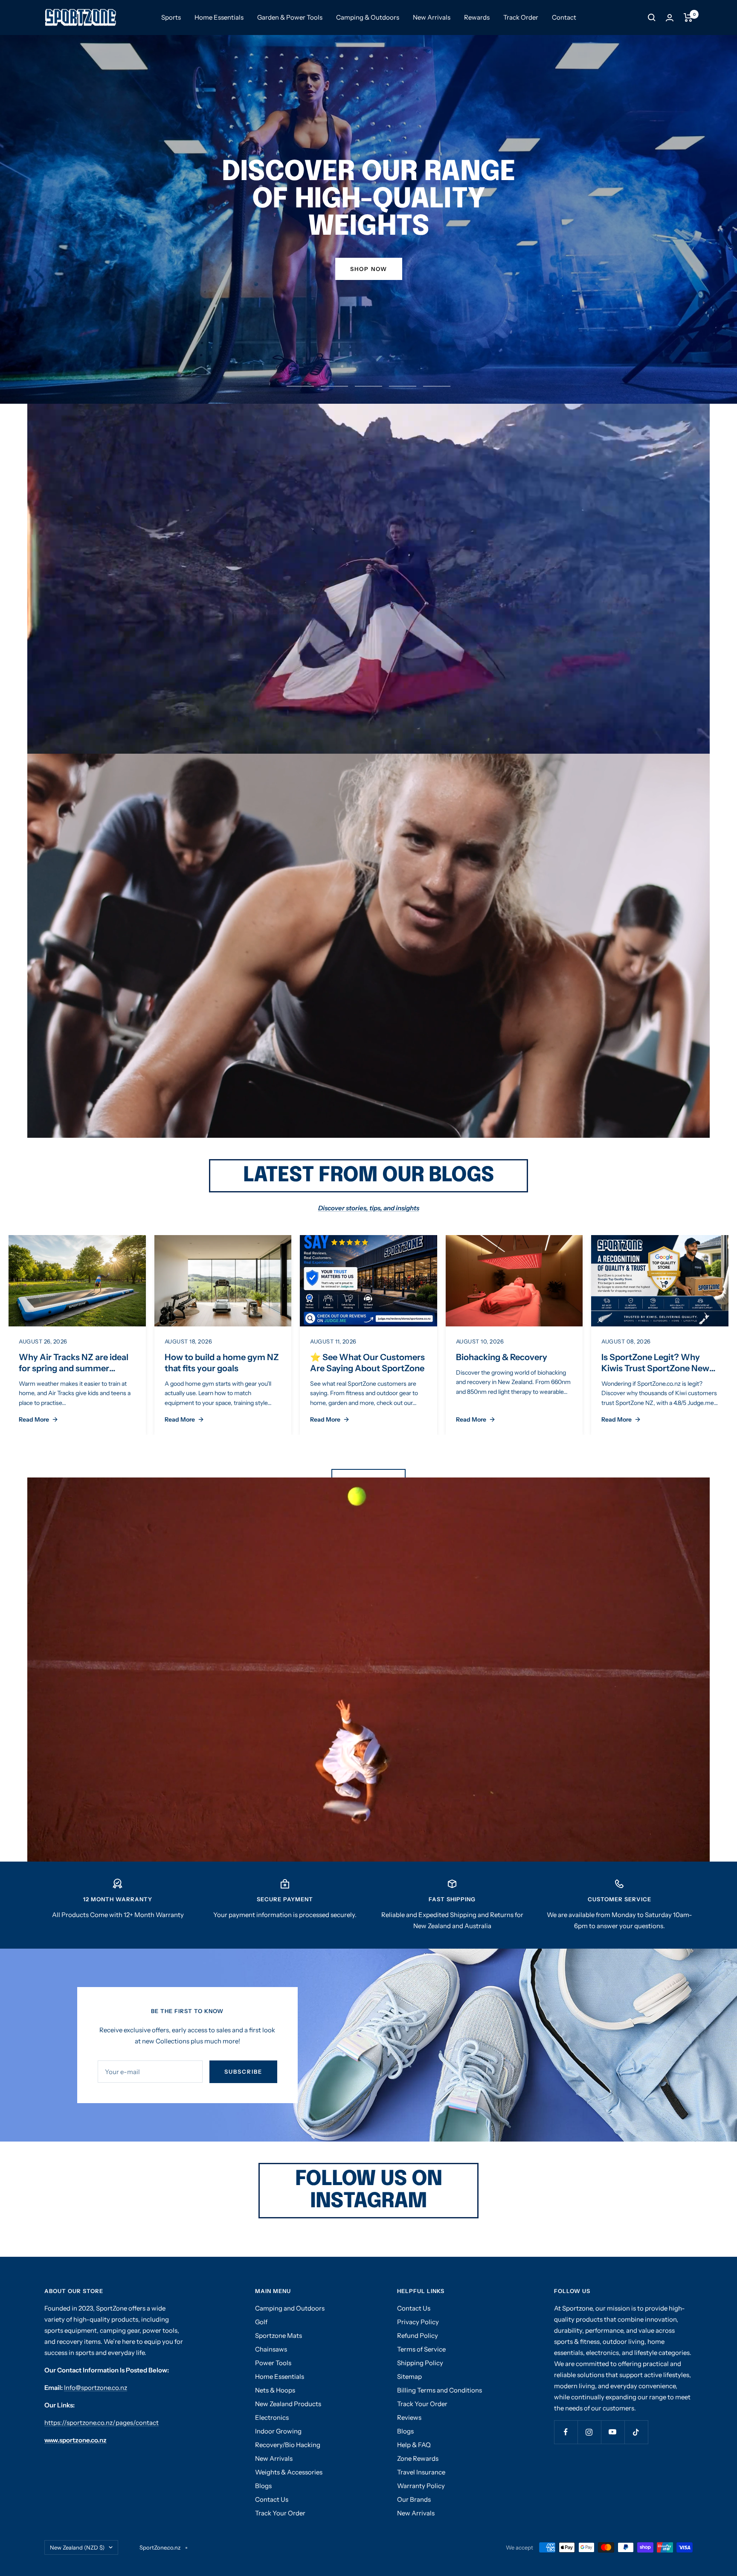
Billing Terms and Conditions (440, 2390)
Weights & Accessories (289, 2472)
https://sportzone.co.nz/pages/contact (102, 2423)
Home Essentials (219, 17)
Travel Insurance (421, 2472)
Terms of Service (421, 2349)
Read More (34, 1419)
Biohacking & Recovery (502, 1357)
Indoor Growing (278, 2431)
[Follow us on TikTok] (636, 2432)
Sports (171, 17)
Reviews (409, 2417)
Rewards (477, 17)
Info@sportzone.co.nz (96, 2388)
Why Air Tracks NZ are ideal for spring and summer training (74, 1368)
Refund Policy (418, 2336)
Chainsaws (271, 2349)
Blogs (263, 2486)
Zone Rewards (418, 2458)
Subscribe (243, 2072)
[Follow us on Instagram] (589, 2432)
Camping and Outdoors (290, 2308)
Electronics (272, 2417)
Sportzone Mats (279, 2336)
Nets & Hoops (275, 2390)
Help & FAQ (414, 2445)
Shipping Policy (420, 2363)
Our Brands (414, 2499)
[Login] (670, 18)
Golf (261, 2322)
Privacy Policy (418, 2322)
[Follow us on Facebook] (566, 2432)
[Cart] (688, 17)
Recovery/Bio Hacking (288, 2445)
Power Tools (273, 2363)
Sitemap (409, 2376)
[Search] (652, 17)
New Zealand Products (288, 2404)
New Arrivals (432, 17)
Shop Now (369, 269)
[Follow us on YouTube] (613, 2432)
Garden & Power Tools (290, 17)
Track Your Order (280, 2513)
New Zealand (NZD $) (77, 2547)
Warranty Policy (421, 2486)
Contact (564, 17)
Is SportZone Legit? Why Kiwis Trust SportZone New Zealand (655, 1368)
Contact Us (272, 2499)
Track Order (521, 17)
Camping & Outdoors (368, 17)
